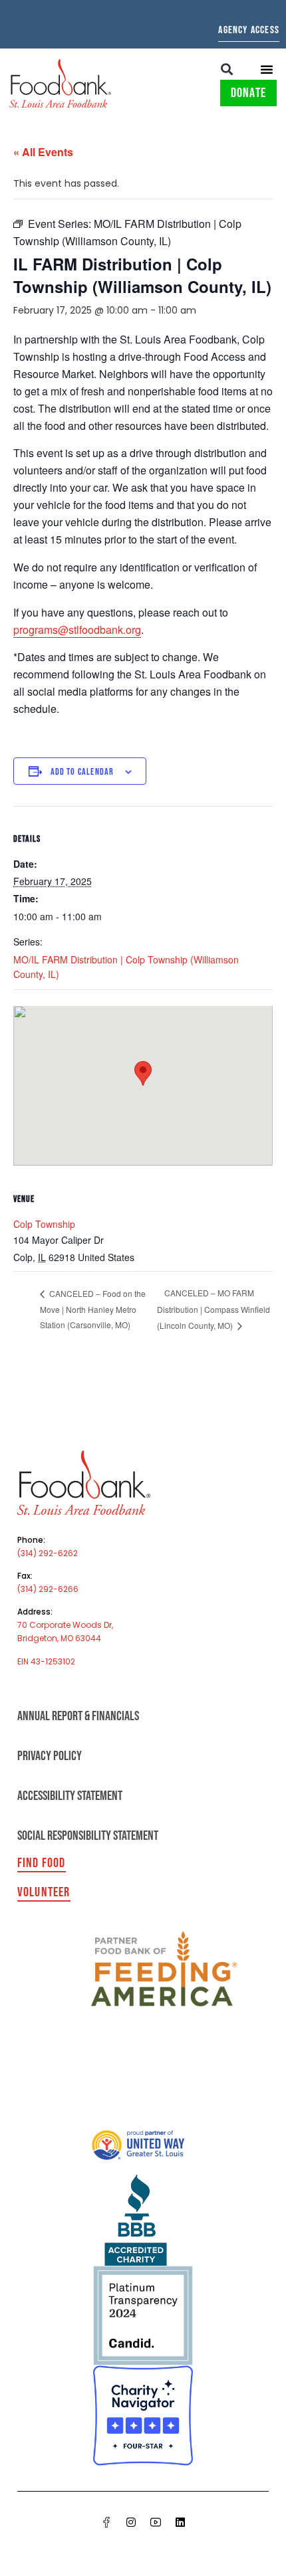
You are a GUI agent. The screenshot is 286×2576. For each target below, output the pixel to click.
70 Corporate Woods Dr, (65, 1625)
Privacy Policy (50, 1756)
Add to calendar (82, 772)
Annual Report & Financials (78, 1716)
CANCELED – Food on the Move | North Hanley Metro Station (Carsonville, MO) (93, 1309)
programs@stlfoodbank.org (77, 630)
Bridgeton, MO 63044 (59, 1638)
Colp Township (44, 1224)
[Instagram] (131, 2522)
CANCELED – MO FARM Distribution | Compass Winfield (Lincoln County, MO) (214, 1309)
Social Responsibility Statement (88, 1836)
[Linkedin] (180, 2522)
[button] (227, 69)
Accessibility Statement (70, 1796)
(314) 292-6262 (48, 1553)
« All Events (43, 152)
